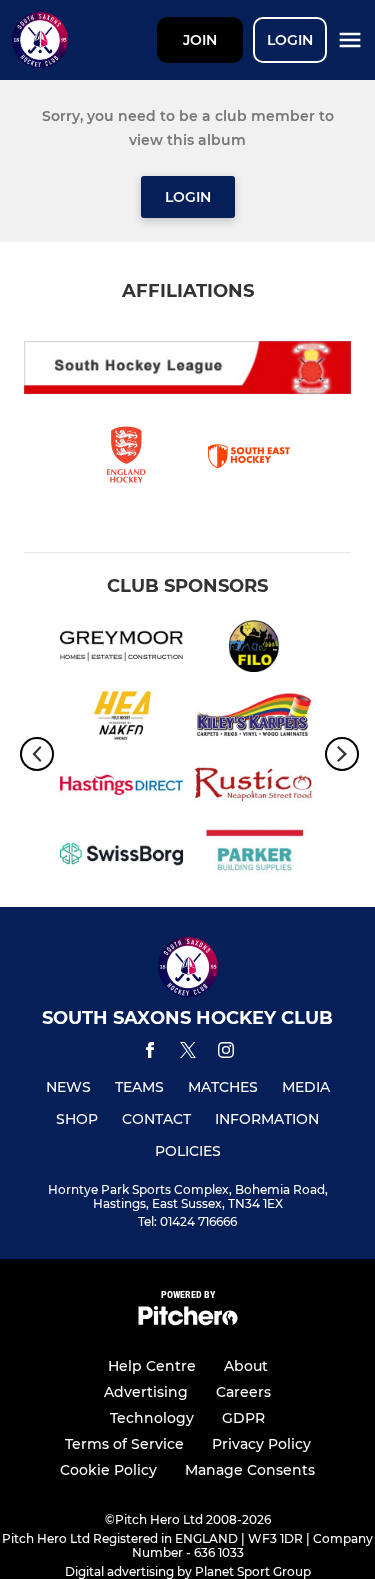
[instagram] (226, 1053)
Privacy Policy (261, 1444)
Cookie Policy (108, 1470)
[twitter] (188, 1053)
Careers (243, 1392)
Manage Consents (250, 1470)
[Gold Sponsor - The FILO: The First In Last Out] (254, 649)
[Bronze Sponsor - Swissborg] (121, 857)
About (246, 1366)
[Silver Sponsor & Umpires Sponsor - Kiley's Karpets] (254, 718)
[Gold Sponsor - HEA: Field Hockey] (121, 718)
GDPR (243, 1418)
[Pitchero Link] (188, 1320)
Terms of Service (124, 1444)
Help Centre (152, 1366)
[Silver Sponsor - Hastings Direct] (121, 788)
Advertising (146, 1392)
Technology (152, 1418)
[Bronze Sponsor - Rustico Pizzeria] (254, 788)
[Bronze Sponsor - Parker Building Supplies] (254, 857)
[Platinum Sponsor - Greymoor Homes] (121, 649)
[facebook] (150, 1053)
